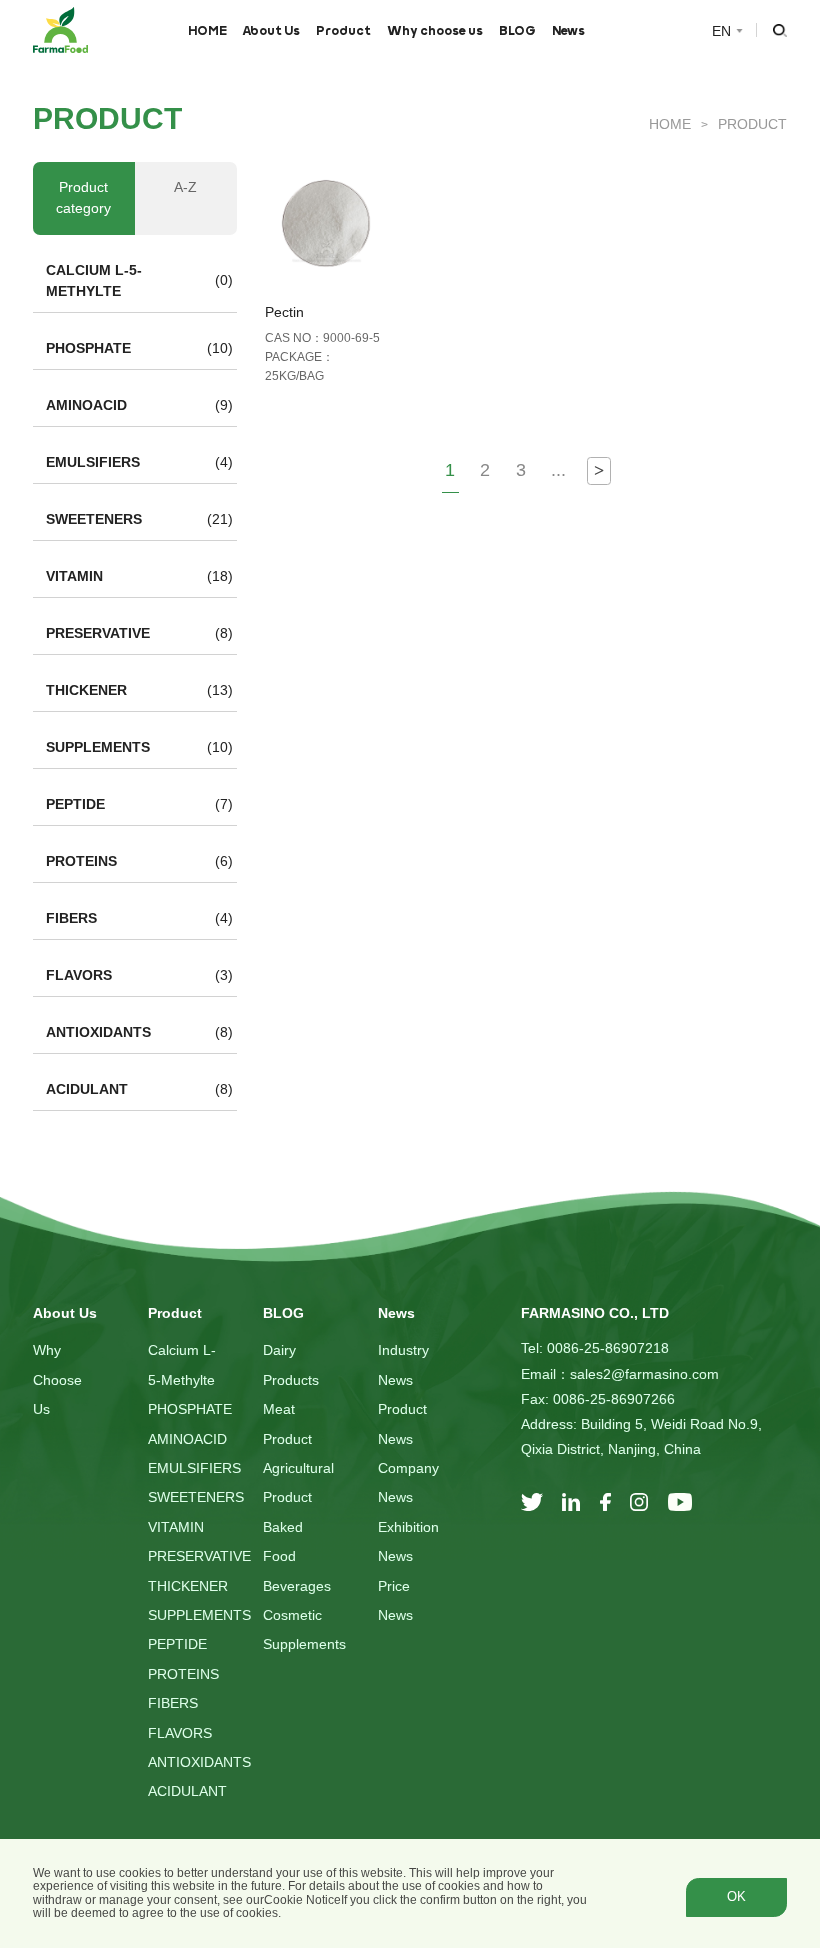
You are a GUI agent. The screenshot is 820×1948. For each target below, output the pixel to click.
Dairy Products (291, 1364)
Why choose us (435, 30)
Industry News (403, 1364)
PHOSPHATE (88, 348)
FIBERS (71, 918)
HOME (207, 30)
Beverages (297, 1586)
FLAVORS (79, 975)
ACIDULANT (87, 1089)
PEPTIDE (75, 804)
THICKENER (86, 690)
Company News (408, 1482)
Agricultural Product (298, 1482)
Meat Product (287, 1423)
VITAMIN (74, 576)
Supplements (304, 1644)
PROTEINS (81, 861)
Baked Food (283, 1541)
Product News (402, 1423)
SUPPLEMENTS (98, 747)
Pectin (284, 312)
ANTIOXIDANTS (98, 1032)
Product (343, 30)
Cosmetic (292, 1615)
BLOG (517, 30)
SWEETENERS (94, 519)
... (558, 470)
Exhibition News (408, 1541)
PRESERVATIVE (98, 633)
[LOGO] (60, 30)
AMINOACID (86, 405)
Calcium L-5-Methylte (182, 1364)
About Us (271, 30)
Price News (395, 1600)
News (568, 30)
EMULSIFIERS (93, 462)
